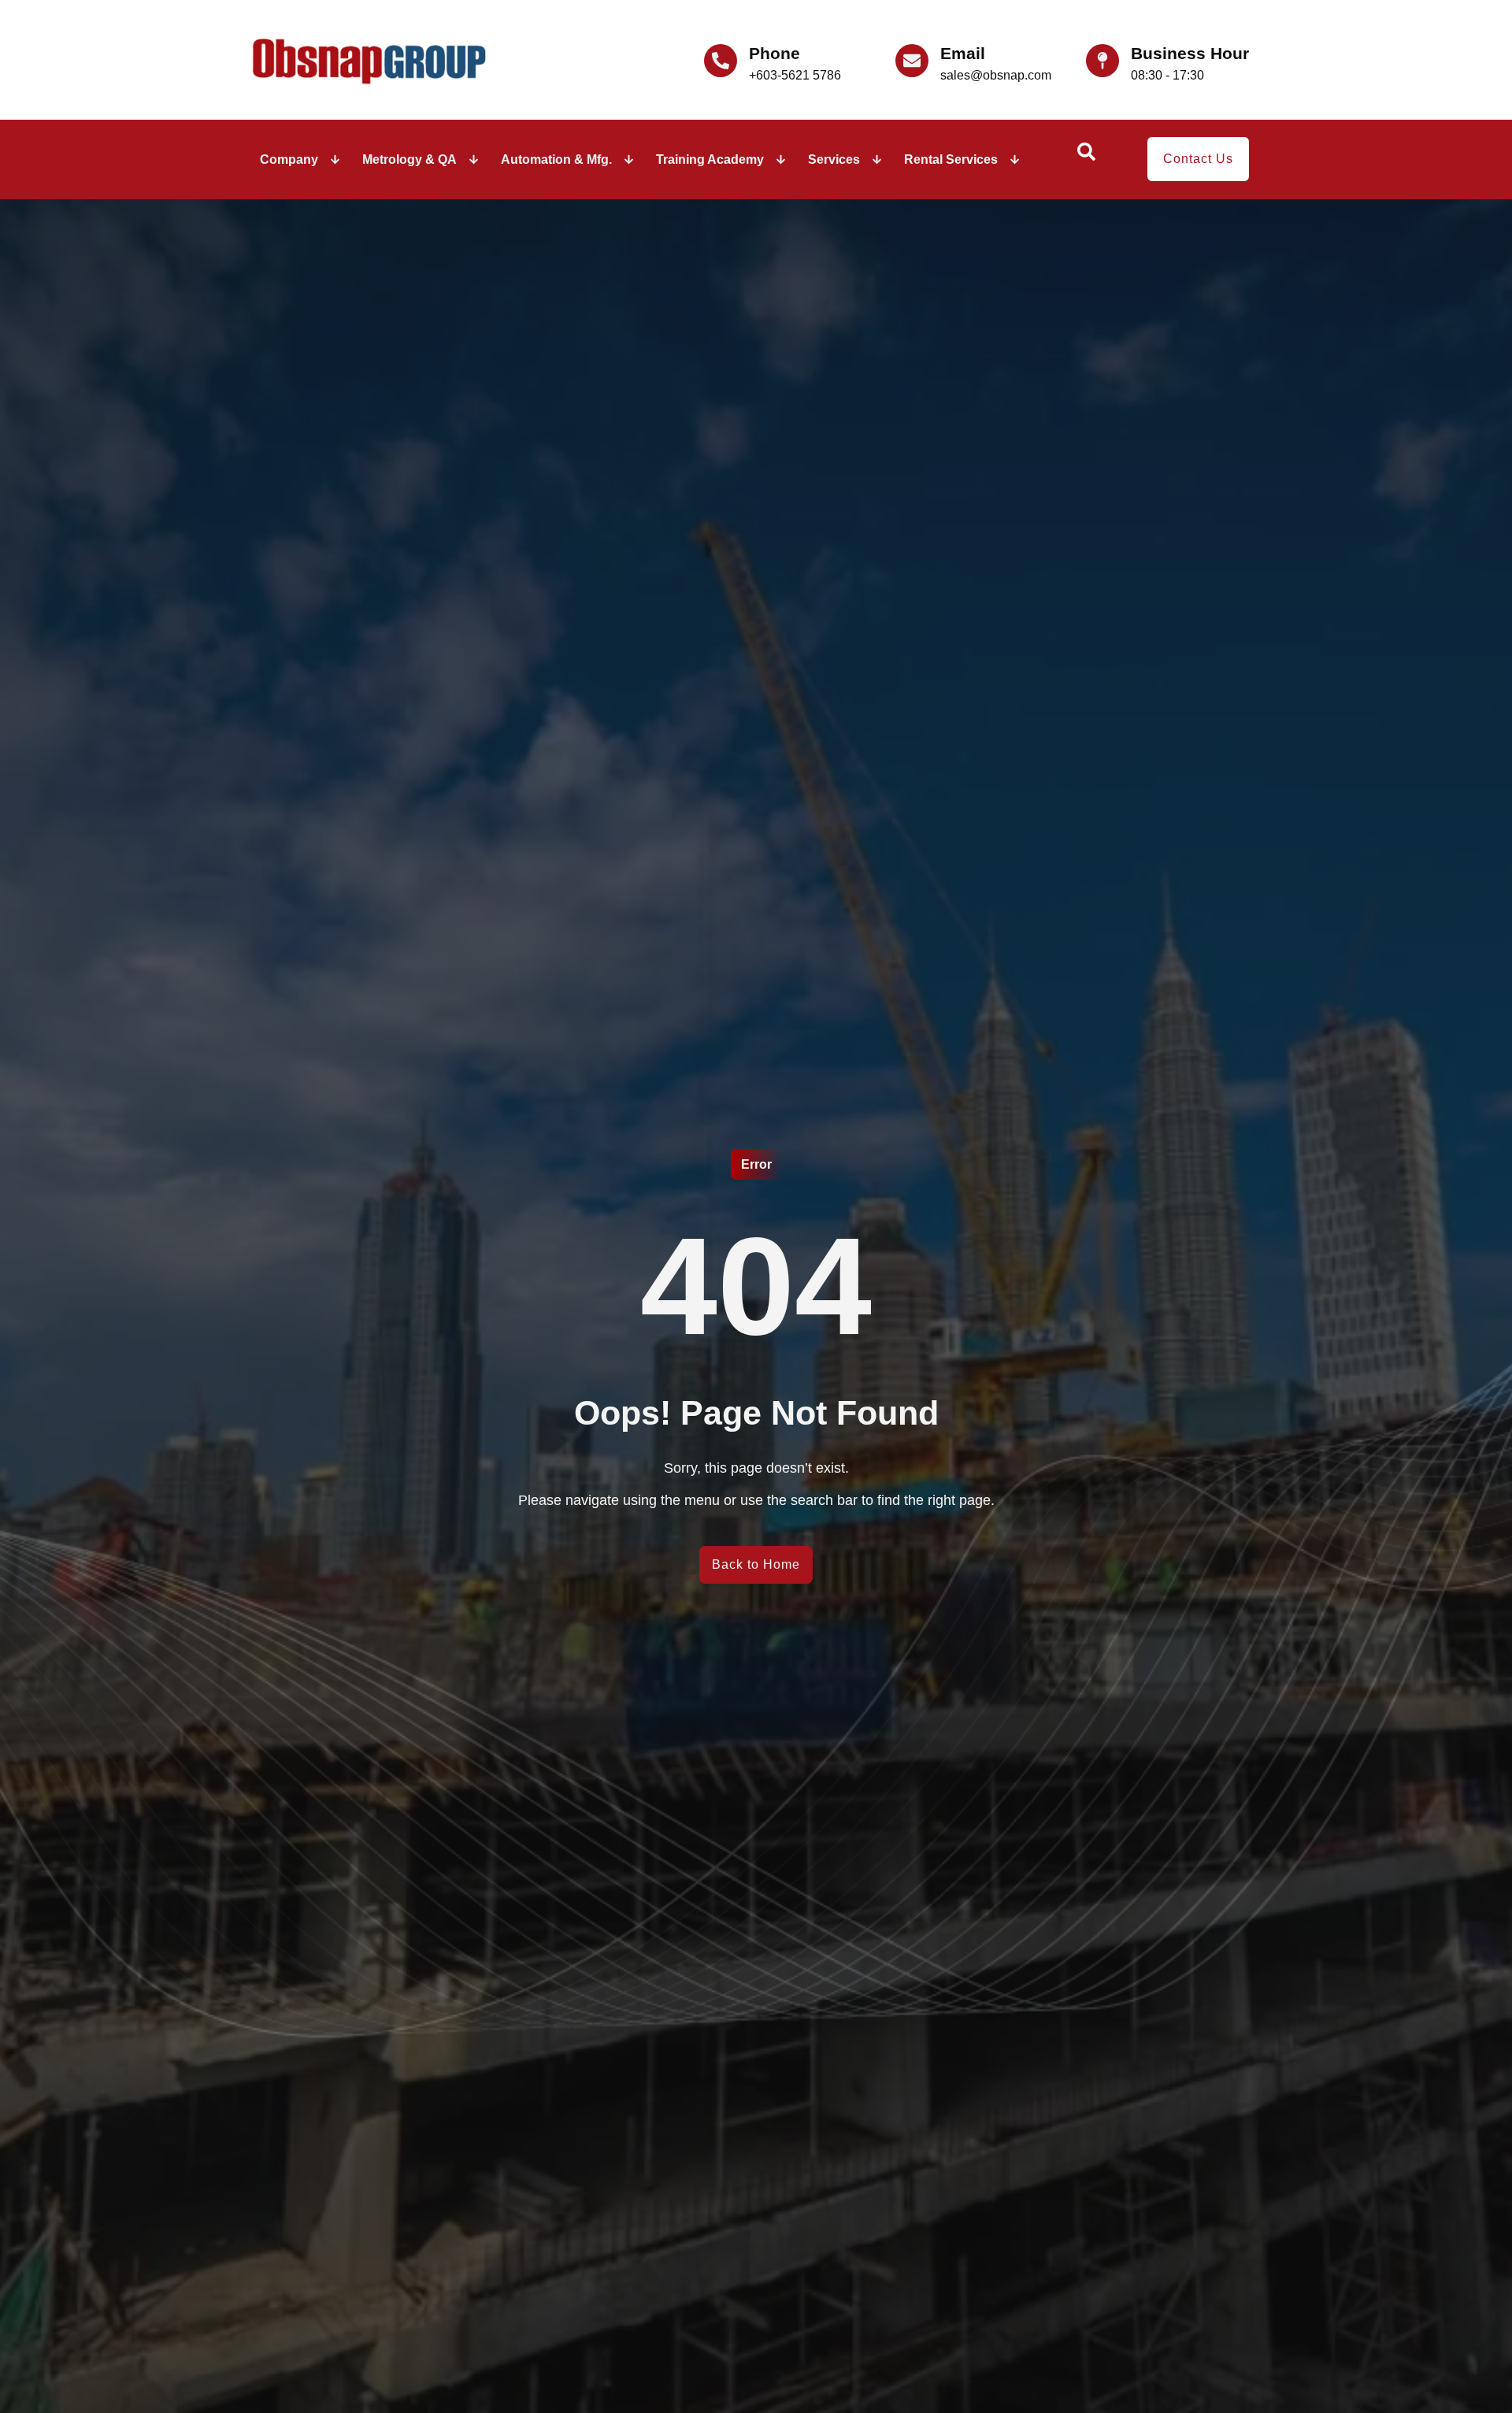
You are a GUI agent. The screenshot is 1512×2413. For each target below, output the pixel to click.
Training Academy (710, 159)
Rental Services (951, 159)
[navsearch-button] (1086, 157)
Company (289, 159)
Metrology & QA (409, 159)
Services (834, 159)
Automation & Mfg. (556, 159)
